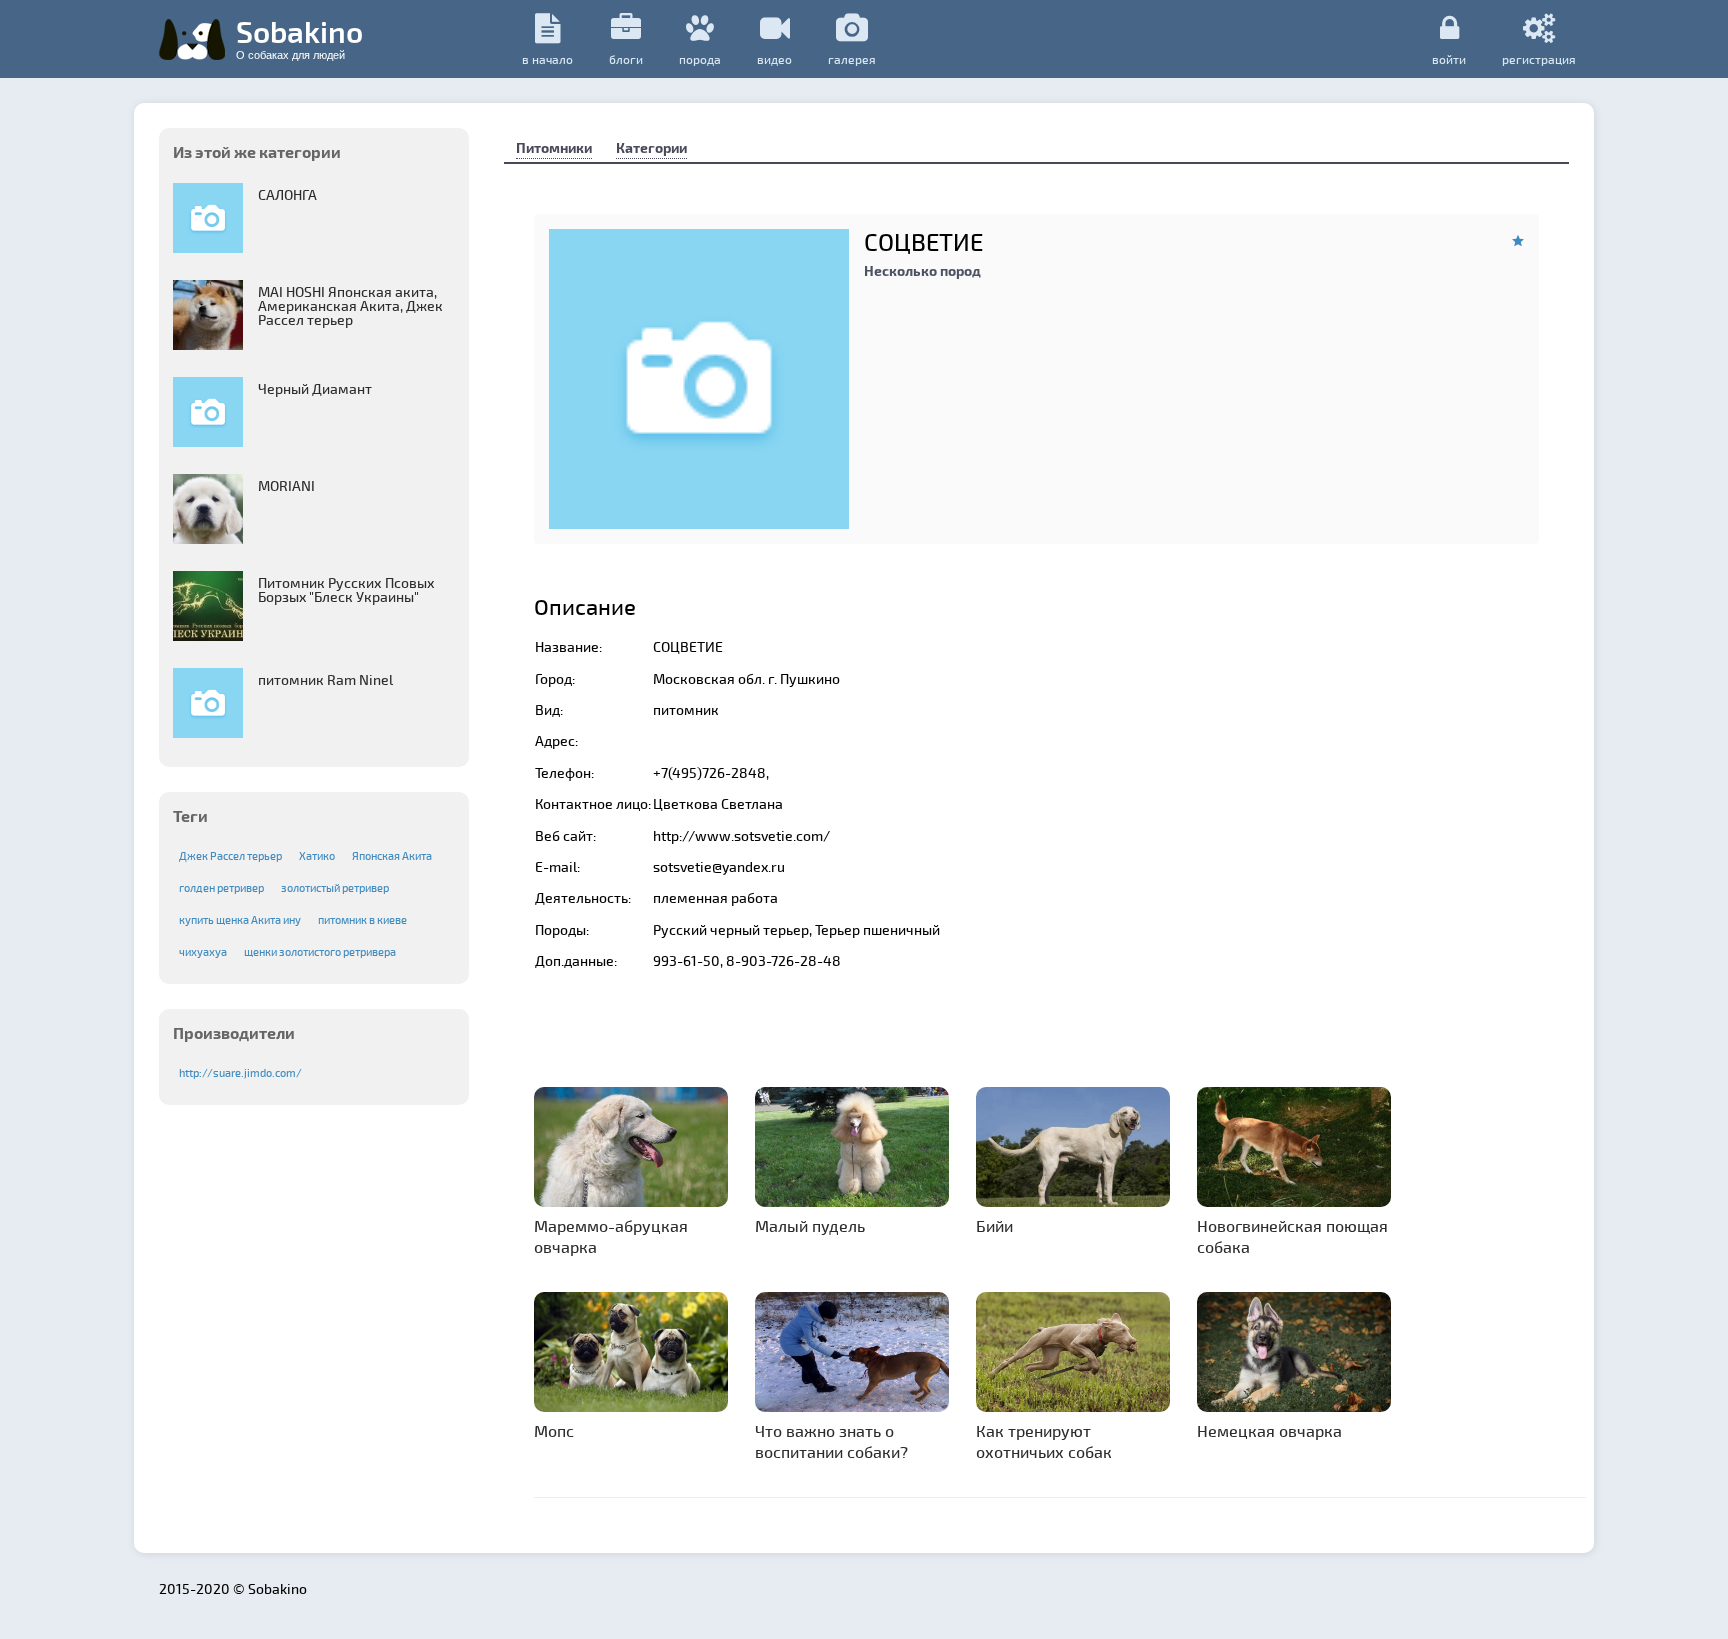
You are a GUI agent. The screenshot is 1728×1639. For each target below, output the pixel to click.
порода (700, 59)
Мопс (554, 1430)
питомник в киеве (362, 919)
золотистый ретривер (335, 887)
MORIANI (286, 485)
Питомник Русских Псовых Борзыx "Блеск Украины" (346, 589)
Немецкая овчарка (1269, 1430)
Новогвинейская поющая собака (1292, 1236)
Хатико (317, 855)
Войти (1449, 58)
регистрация (1539, 58)
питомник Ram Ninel (325, 679)
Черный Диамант (315, 388)
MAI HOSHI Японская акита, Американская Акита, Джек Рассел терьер (350, 305)
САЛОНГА (287, 194)
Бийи (994, 1225)
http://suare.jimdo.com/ (240, 1072)
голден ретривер (221, 887)
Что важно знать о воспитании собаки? (831, 1441)
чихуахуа (203, 951)
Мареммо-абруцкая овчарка (611, 1236)
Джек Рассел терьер (230, 855)
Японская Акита (392, 855)
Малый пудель (810, 1225)
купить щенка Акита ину (240, 919)
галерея (852, 59)
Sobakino (299, 37)
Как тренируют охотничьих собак (1044, 1441)
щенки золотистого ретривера (320, 951)
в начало (547, 59)
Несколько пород (922, 270)
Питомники (554, 147)
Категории (651, 147)
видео (774, 59)
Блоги (626, 59)
